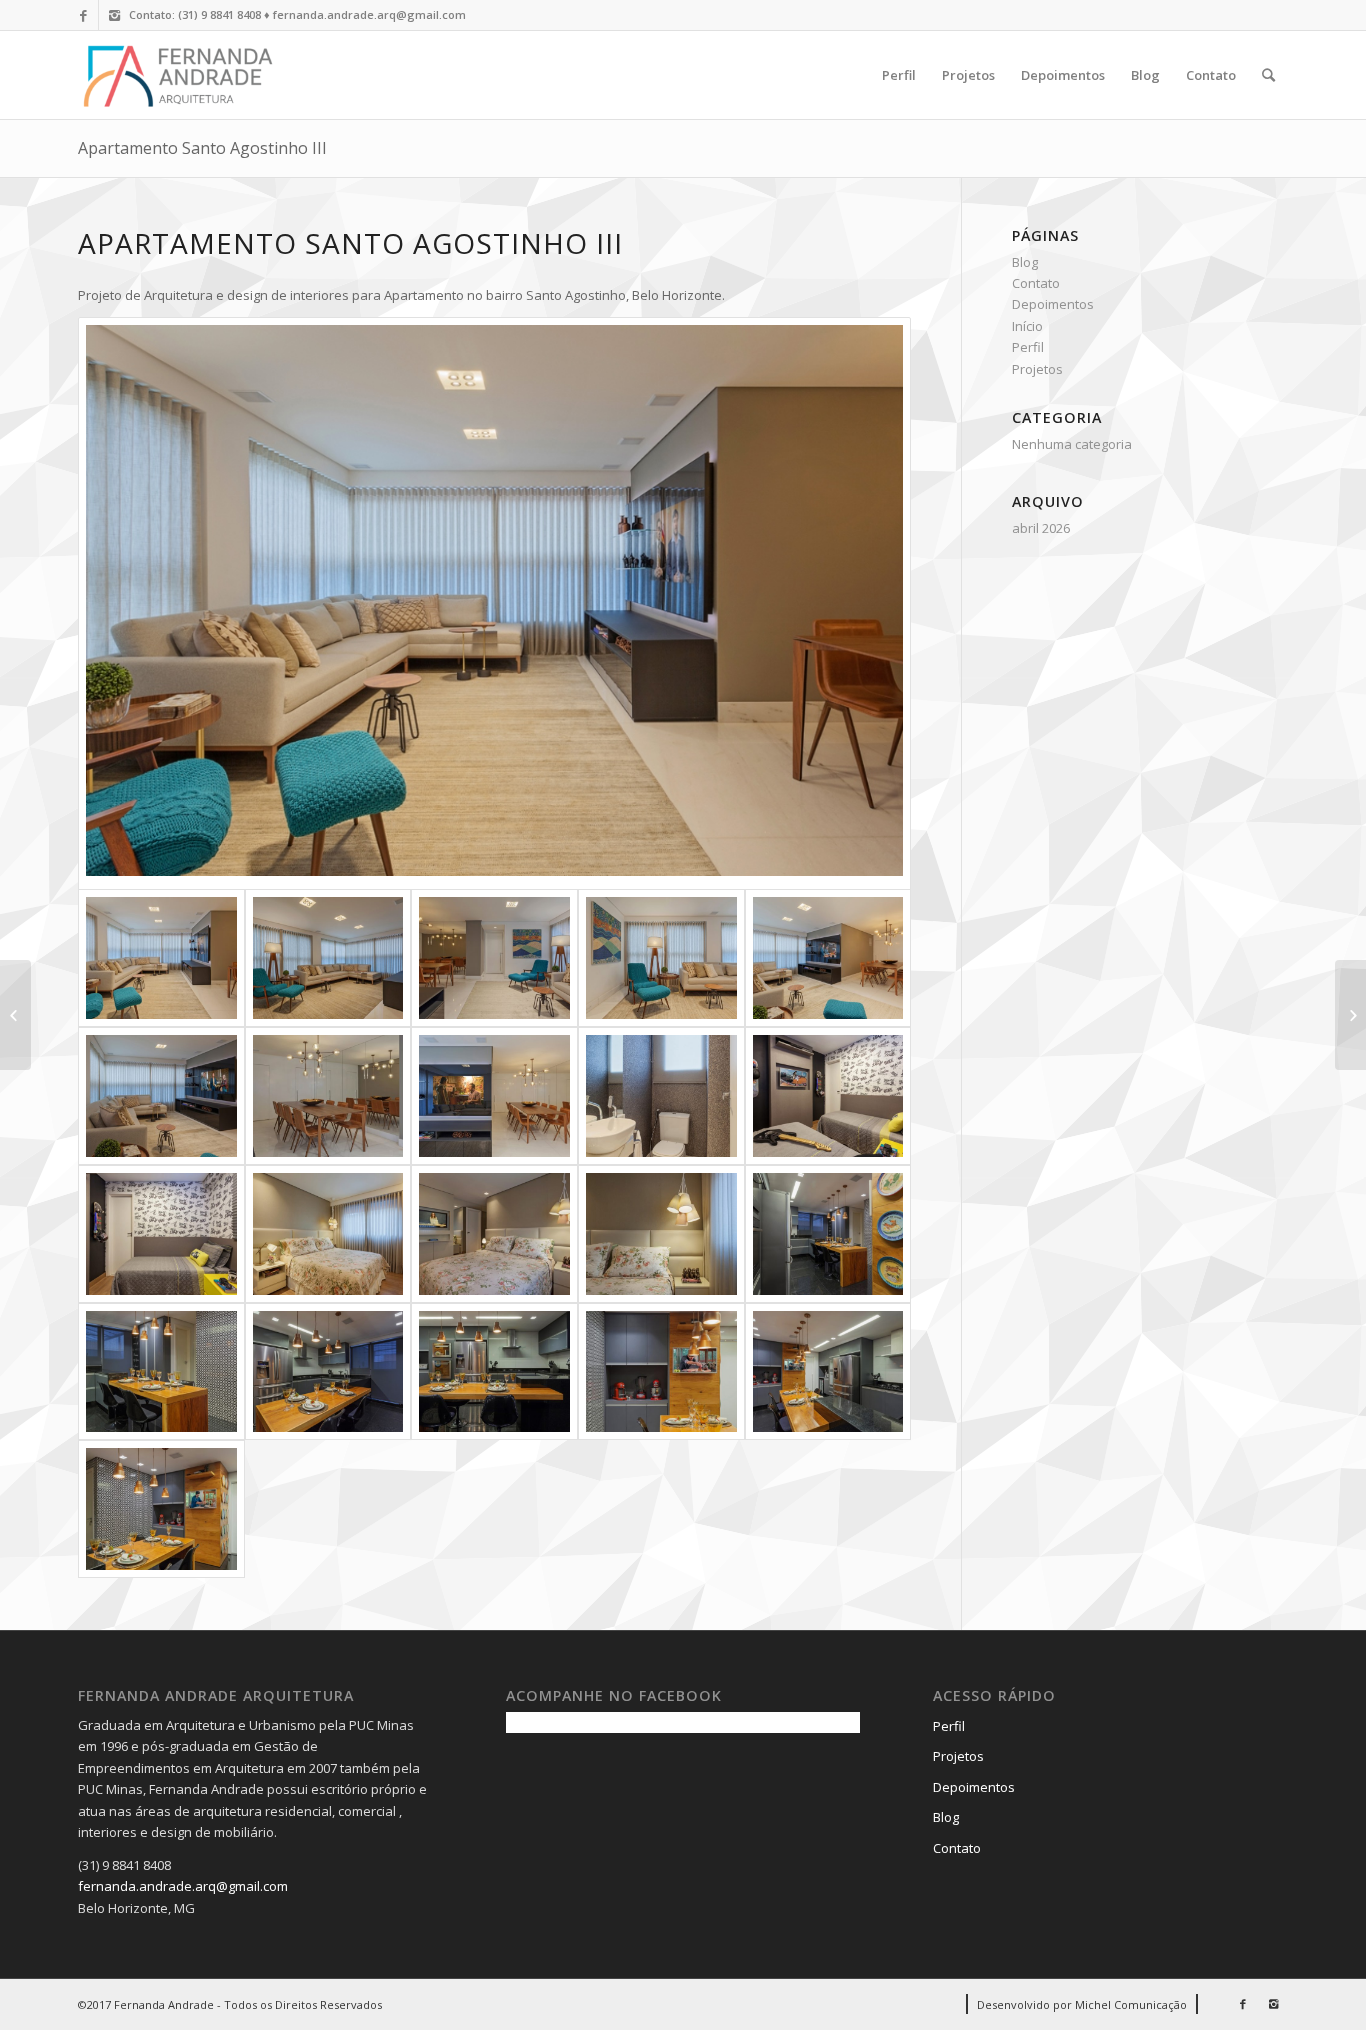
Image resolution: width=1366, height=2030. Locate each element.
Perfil (1028, 347)
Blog (1025, 262)
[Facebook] (83, 15)
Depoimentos (1053, 304)
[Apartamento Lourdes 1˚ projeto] (15, 1015)
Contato (1036, 283)
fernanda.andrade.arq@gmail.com (183, 1886)
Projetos (1037, 369)
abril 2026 (1041, 528)
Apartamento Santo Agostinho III (202, 148)
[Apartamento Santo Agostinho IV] (1350, 1015)
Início (1027, 326)
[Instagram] (114, 15)
